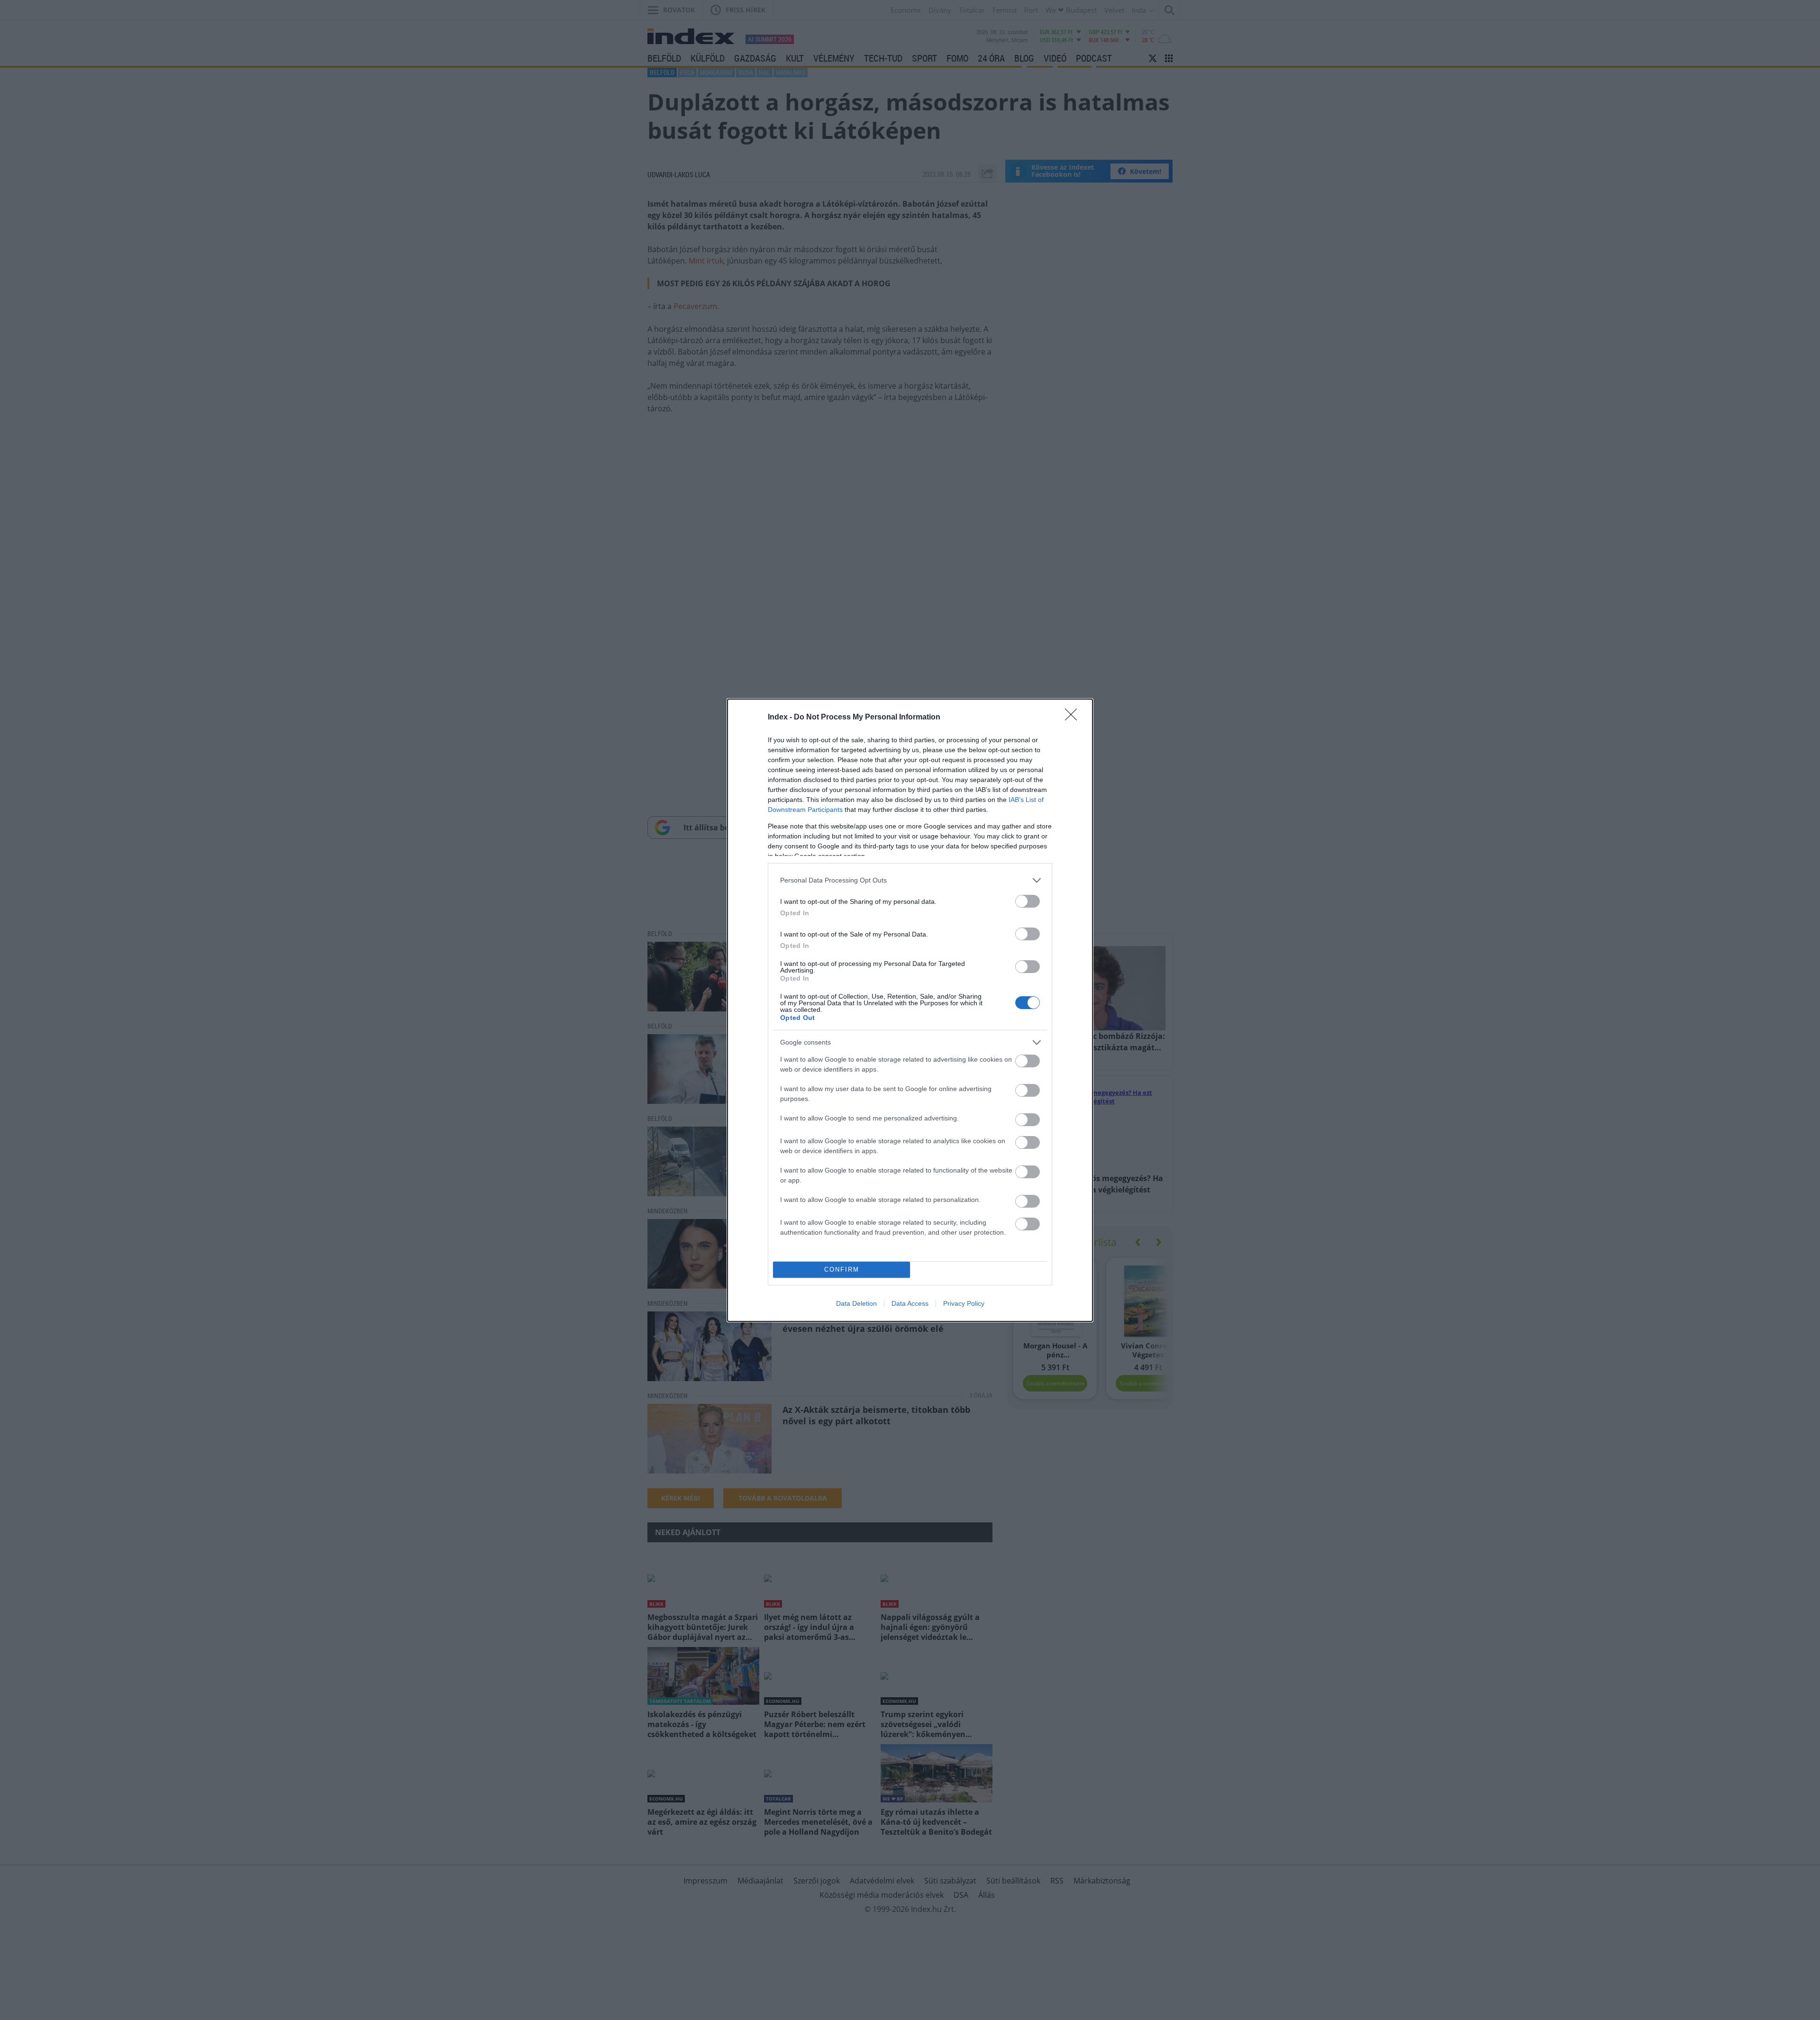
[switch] (1028, 901)
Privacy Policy (964, 1303)
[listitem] (910, 880)
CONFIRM (842, 1269)
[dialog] (910, 1010)
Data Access (910, 1303)
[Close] (1074, 718)
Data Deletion (856, 1303)
